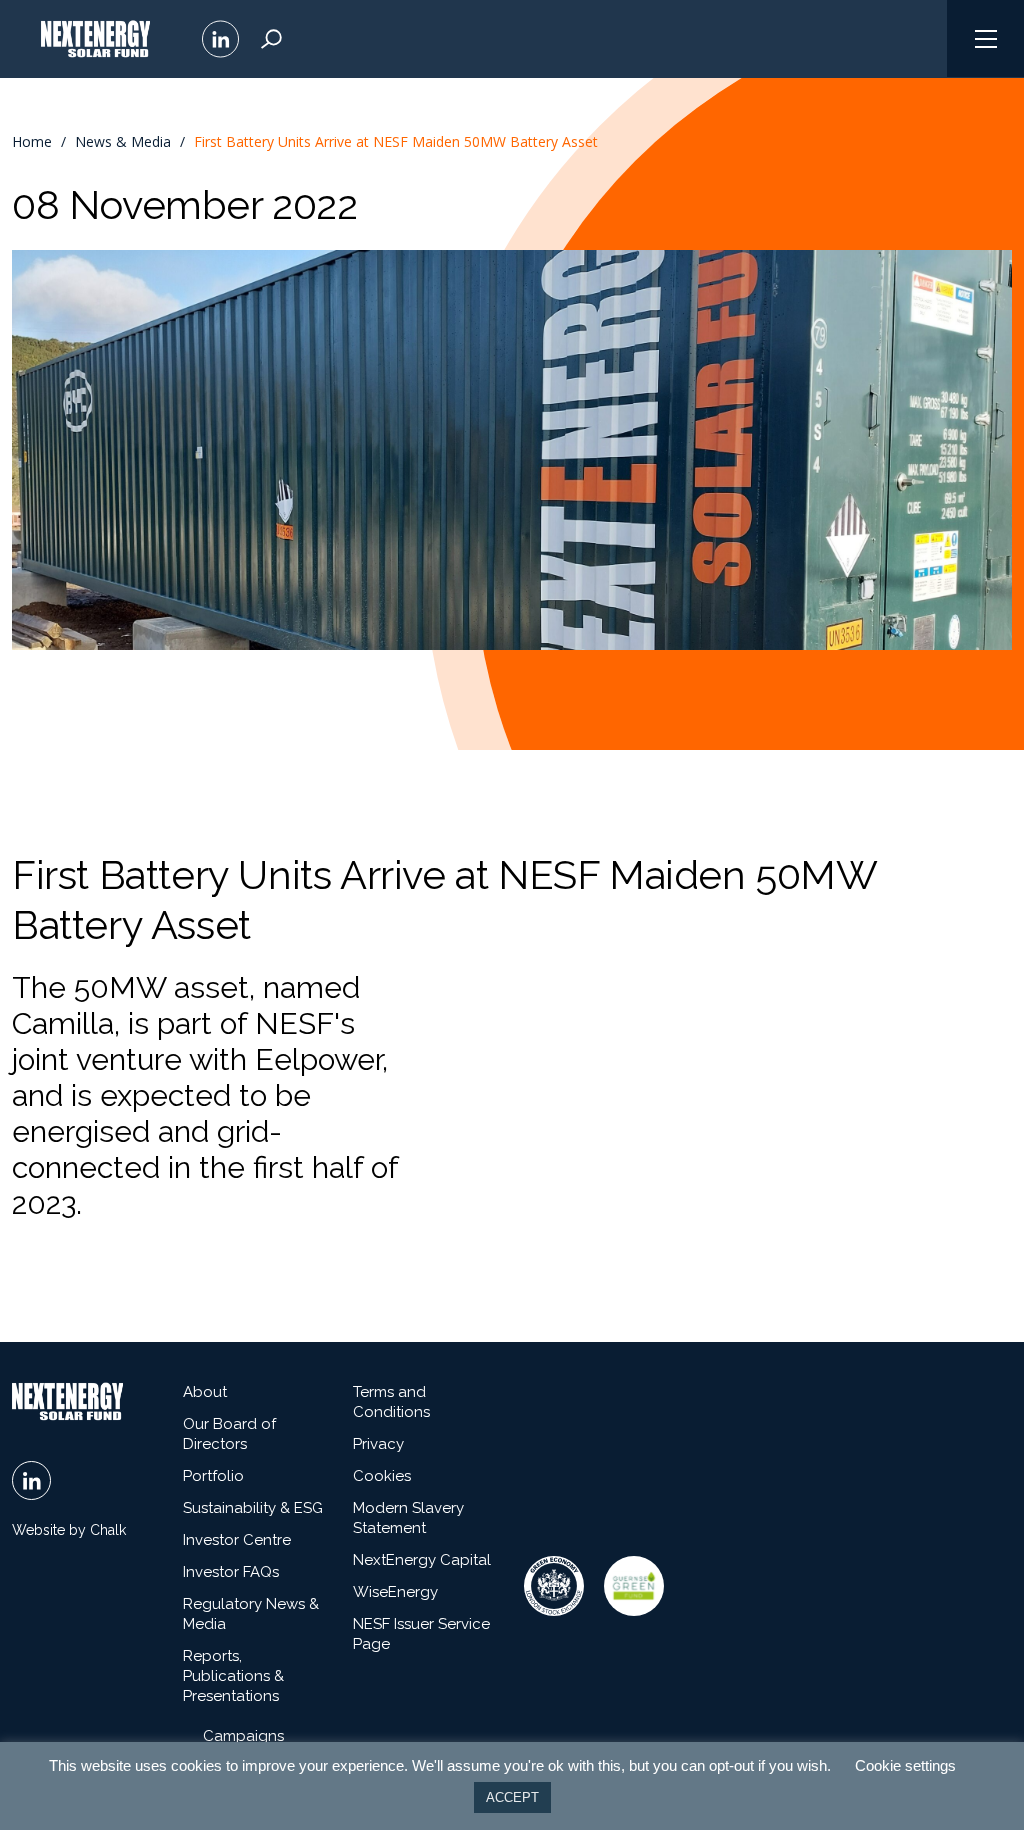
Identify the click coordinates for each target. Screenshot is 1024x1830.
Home (32, 142)
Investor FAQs (231, 1572)
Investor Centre (237, 1540)
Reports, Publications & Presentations (233, 1676)
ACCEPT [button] (512, 1797)
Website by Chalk (69, 1530)
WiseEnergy (395, 1592)
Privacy (378, 1444)
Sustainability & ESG (253, 1508)
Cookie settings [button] (905, 1765)
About (205, 1392)
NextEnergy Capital (422, 1560)
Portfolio (213, 1476)
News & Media (123, 142)
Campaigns (243, 1736)
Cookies (382, 1476)
